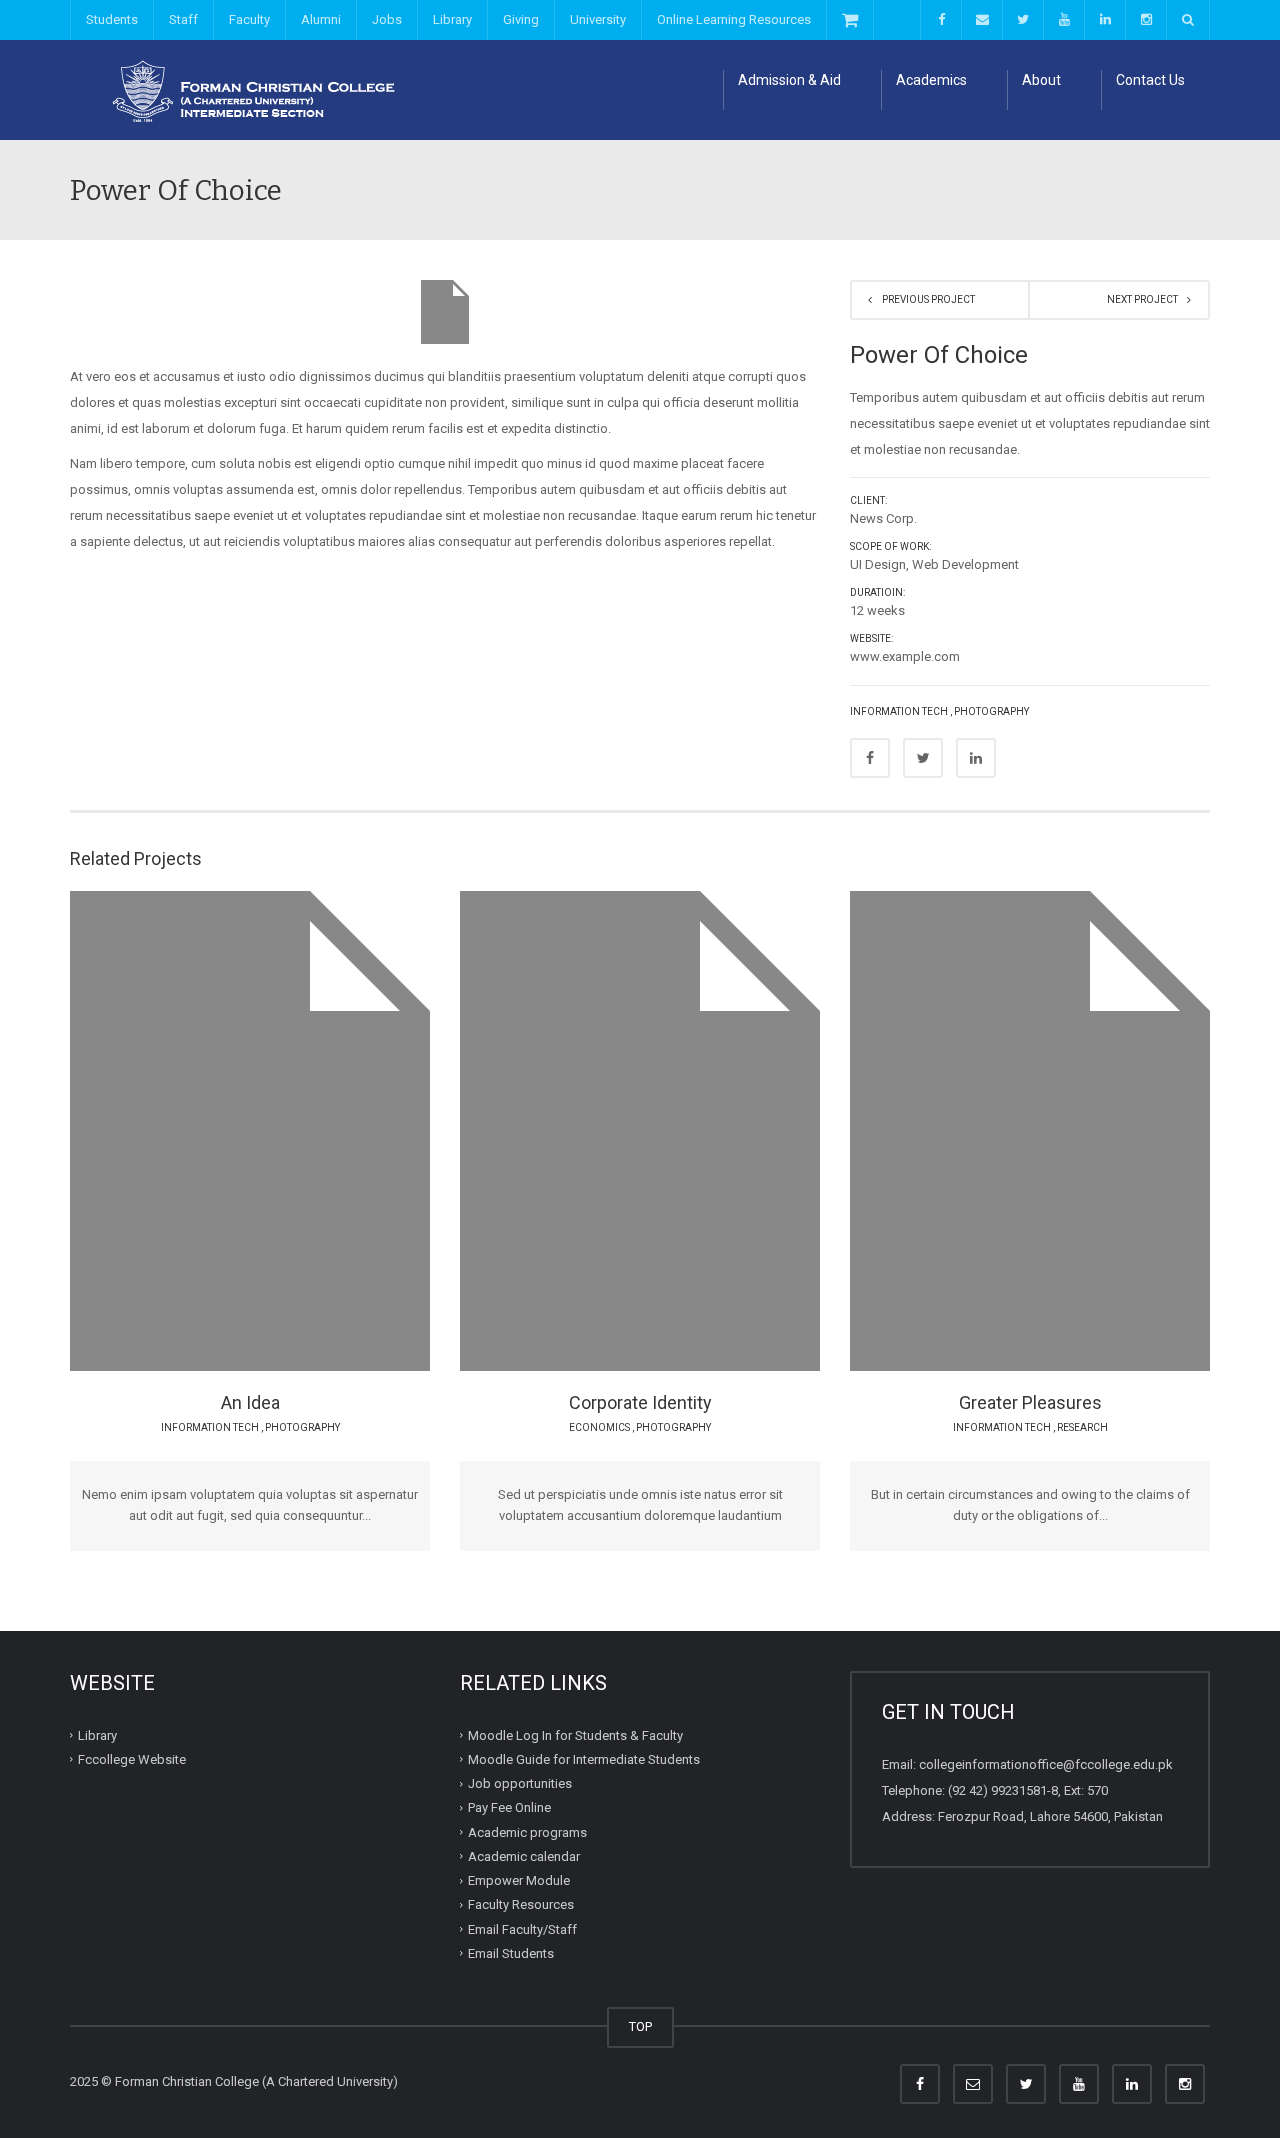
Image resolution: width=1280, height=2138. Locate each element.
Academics (931, 80)
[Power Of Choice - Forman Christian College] (245, 89)
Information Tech (899, 711)
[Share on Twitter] (923, 758)
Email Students (511, 1953)
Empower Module (519, 1880)
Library (452, 19)
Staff (183, 19)
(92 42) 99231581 (997, 1790)
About (1041, 80)
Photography (991, 711)
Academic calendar (524, 1856)
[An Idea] (234, 1216)
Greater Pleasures (1030, 1402)
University (598, 19)
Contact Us (1150, 80)
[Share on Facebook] (870, 758)
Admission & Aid (789, 80)
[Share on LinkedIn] (976, 758)
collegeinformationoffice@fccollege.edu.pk (1046, 1764)
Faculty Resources (521, 1904)
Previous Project (928, 299)
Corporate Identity (640, 1402)
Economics (599, 1427)
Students (112, 19)
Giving (521, 19)
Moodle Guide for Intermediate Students (584, 1759)
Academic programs (527, 1831)
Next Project (1142, 299)
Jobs (387, 19)
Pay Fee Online (509, 1807)
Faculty (249, 19)
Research (1082, 1427)
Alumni (321, 19)
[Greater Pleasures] (1014, 1216)
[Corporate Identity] (624, 1216)
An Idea (250, 1402)
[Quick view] (234, 1101)
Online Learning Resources (734, 19)
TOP (640, 2026)
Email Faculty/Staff (522, 1928)
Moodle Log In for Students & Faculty (575, 1734)
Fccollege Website (132, 1759)
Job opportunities (520, 1783)
